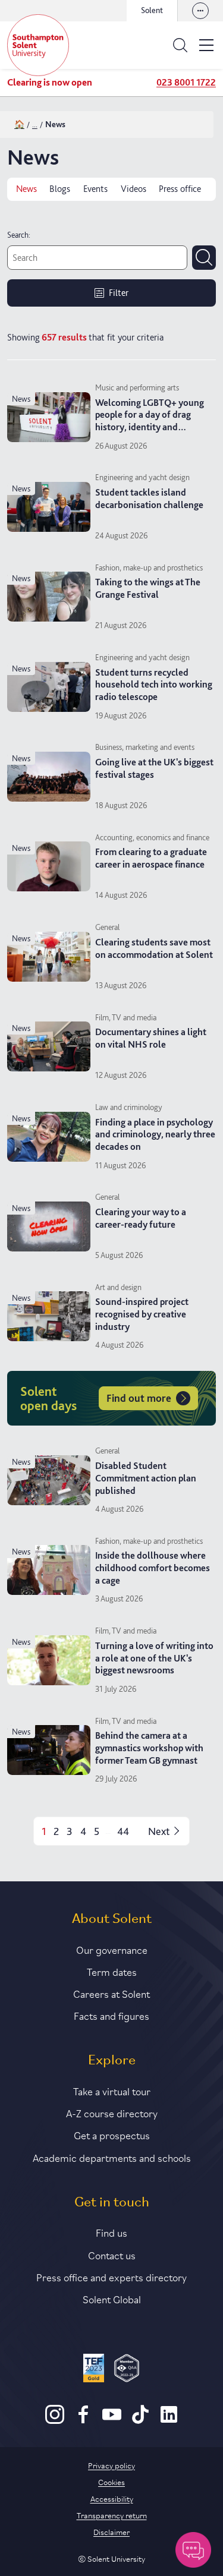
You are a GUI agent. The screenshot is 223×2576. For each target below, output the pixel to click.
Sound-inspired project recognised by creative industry (142, 1314)
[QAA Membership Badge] (127, 2370)
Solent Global (112, 2298)
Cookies (111, 2482)
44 (123, 1831)
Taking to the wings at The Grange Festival (148, 588)
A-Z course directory (112, 2112)
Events (95, 189)
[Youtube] (112, 2421)
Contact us (112, 2255)
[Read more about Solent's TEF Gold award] (94, 2370)
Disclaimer (111, 2531)
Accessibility (112, 2498)
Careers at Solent (111, 1993)
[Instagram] (55, 2421)
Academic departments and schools (112, 2157)
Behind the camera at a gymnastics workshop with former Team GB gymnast (149, 1748)
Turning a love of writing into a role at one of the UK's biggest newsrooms (154, 1658)
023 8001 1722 (186, 82)
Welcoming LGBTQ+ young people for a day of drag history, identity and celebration (150, 421)
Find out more (139, 1398)
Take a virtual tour (112, 2091)
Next (159, 1831)
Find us (111, 2232)
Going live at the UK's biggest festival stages (154, 768)
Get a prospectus (112, 2134)
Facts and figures (111, 2015)
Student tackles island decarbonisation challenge (149, 499)
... (35, 124)
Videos (134, 189)
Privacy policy (111, 2465)
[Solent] (38, 45)
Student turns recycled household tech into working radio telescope (154, 685)
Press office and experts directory (111, 2277)
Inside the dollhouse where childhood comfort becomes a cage (153, 1568)
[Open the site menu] (206, 45)
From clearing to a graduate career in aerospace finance (151, 858)
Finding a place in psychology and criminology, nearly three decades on (155, 1135)
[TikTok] (140, 2421)
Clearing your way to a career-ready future (141, 1218)
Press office (180, 189)
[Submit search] (204, 257)
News (26, 189)
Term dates (112, 1971)
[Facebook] (83, 2421)
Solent (152, 10)
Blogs (60, 189)
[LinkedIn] (169, 2421)
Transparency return (112, 2515)
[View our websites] (200, 11)
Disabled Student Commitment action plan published (146, 1478)
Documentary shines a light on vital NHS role (151, 1038)
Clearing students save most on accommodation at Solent (154, 948)
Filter (119, 293)
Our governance (112, 1949)
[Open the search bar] (180, 45)
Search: (19, 235)
